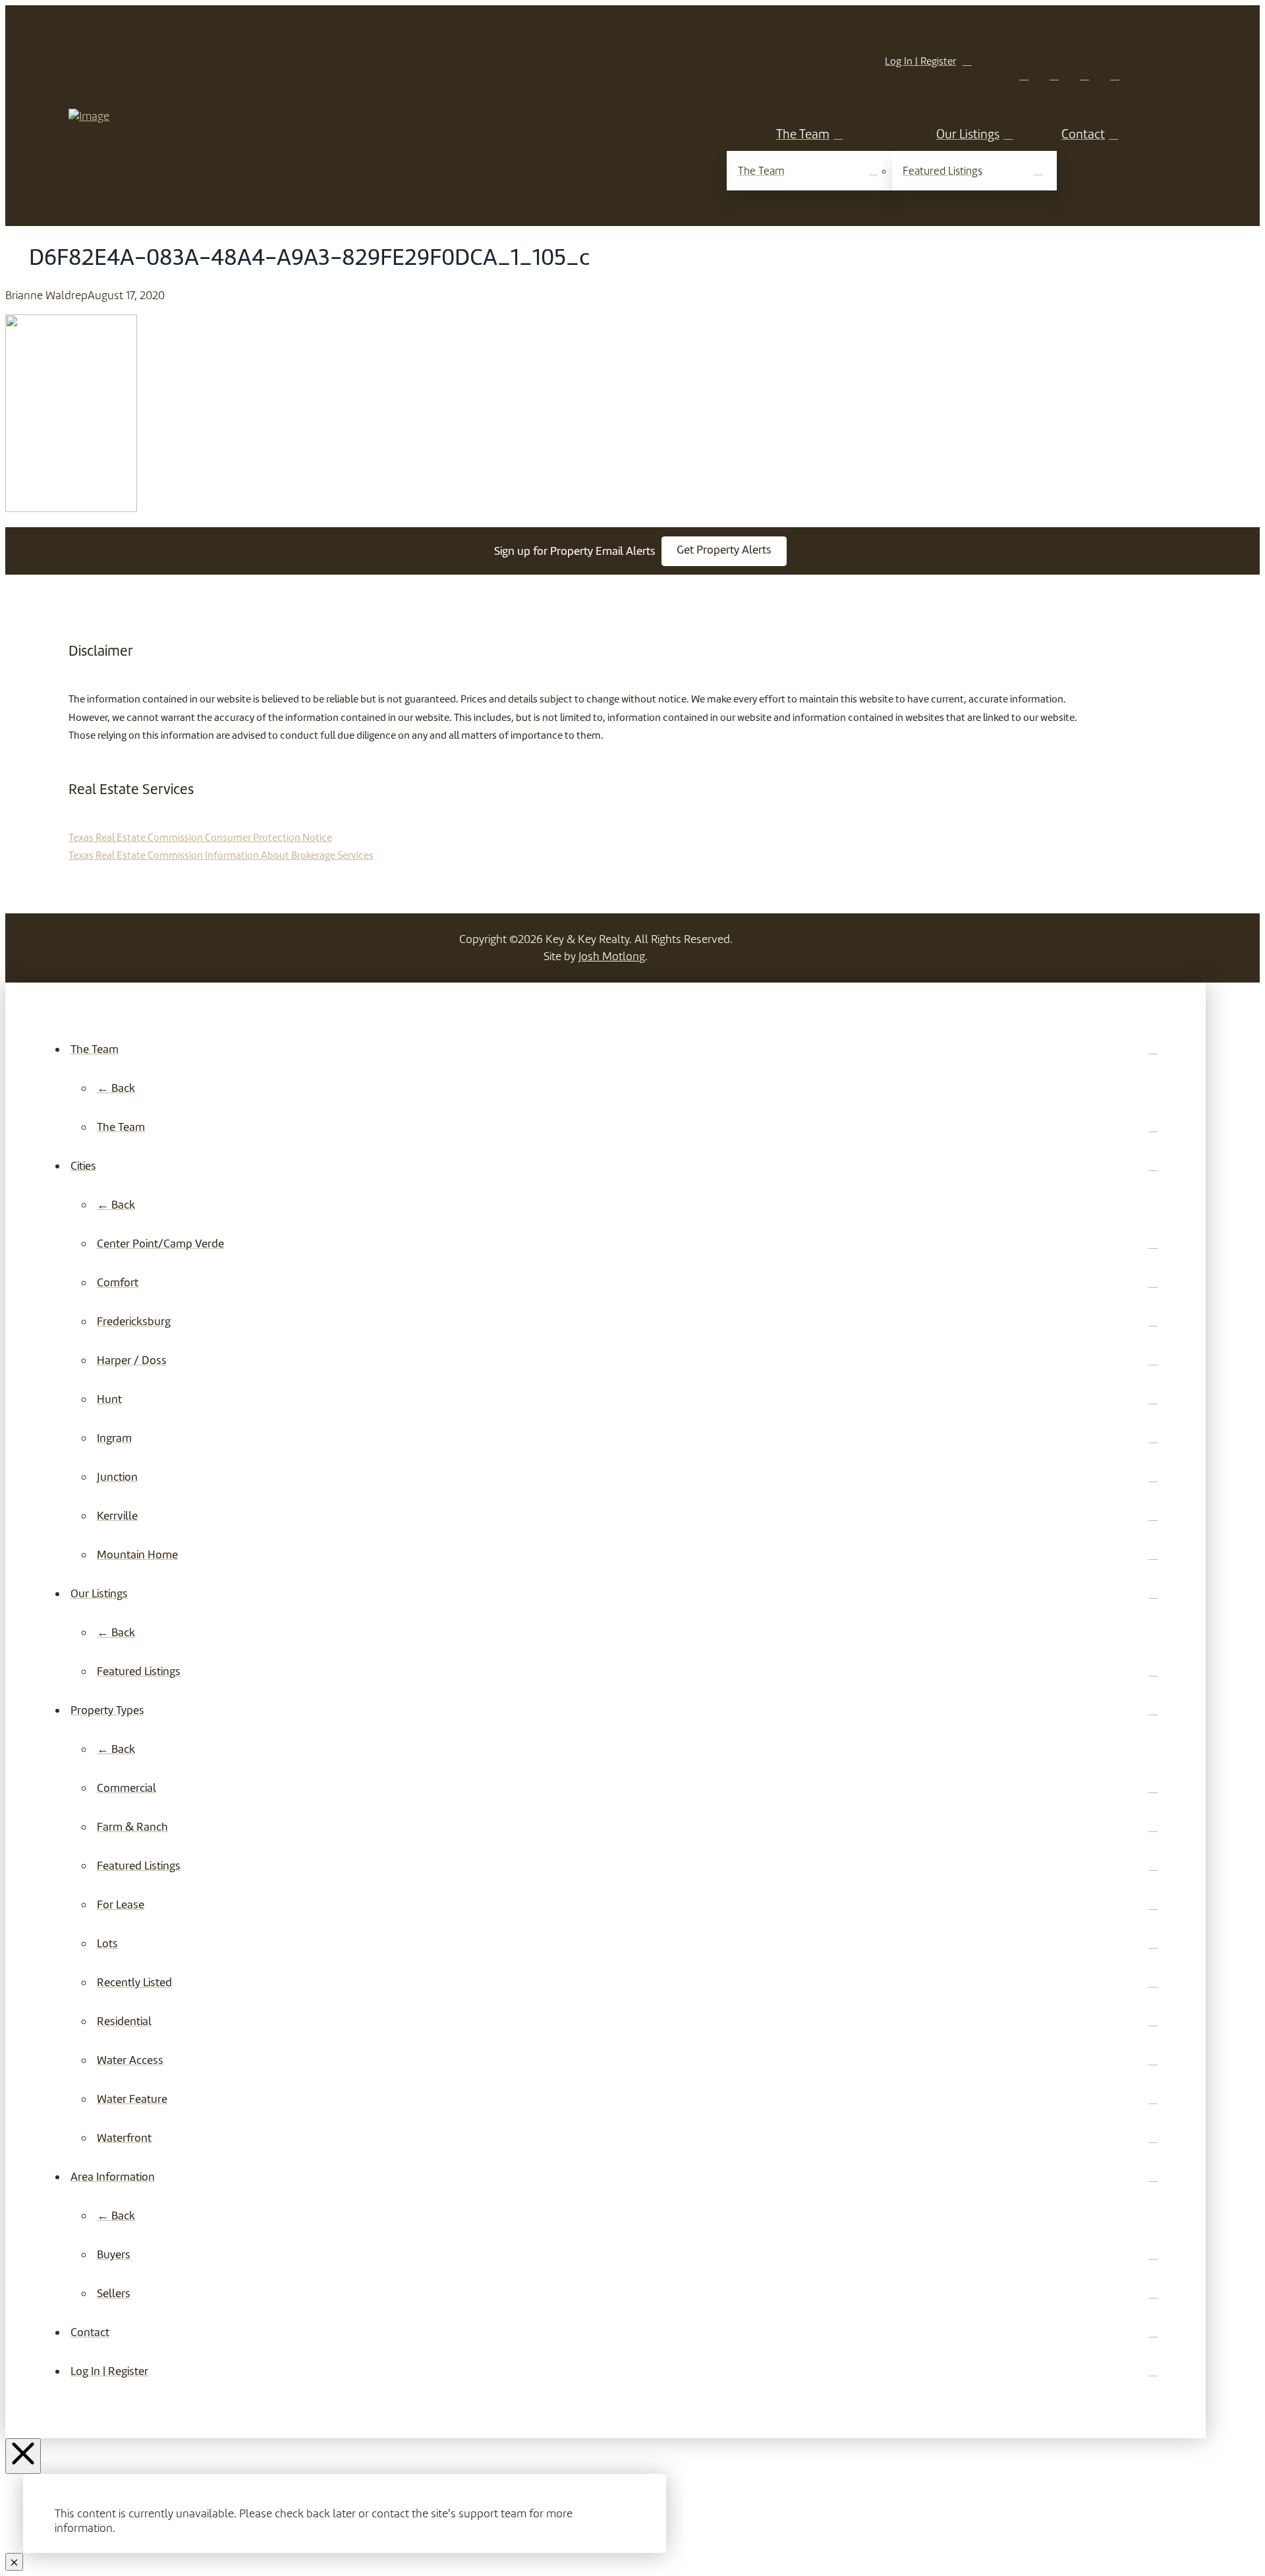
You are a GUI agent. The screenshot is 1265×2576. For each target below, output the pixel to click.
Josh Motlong (612, 956)
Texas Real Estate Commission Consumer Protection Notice (200, 837)
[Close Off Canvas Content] (23, 2456)
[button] (724, 551)
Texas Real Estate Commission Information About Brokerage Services (221, 855)
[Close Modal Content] (14, 2562)
